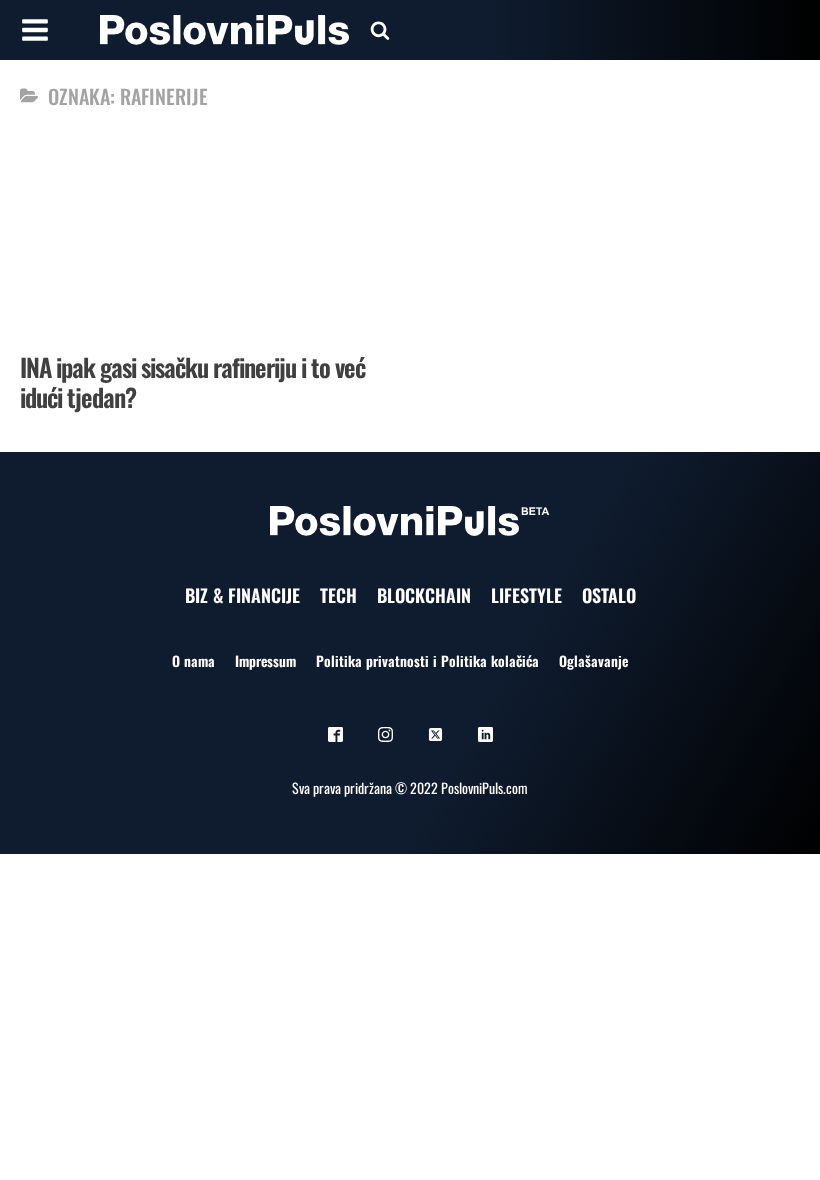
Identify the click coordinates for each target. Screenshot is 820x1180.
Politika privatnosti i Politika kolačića (427, 660)
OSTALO (609, 595)
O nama (193, 660)
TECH (338, 595)
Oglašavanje (593, 660)
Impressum (265, 660)
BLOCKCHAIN (424, 595)
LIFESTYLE (526, 595)
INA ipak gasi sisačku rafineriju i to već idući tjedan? (192, 381)
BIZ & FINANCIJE (242, 595)
